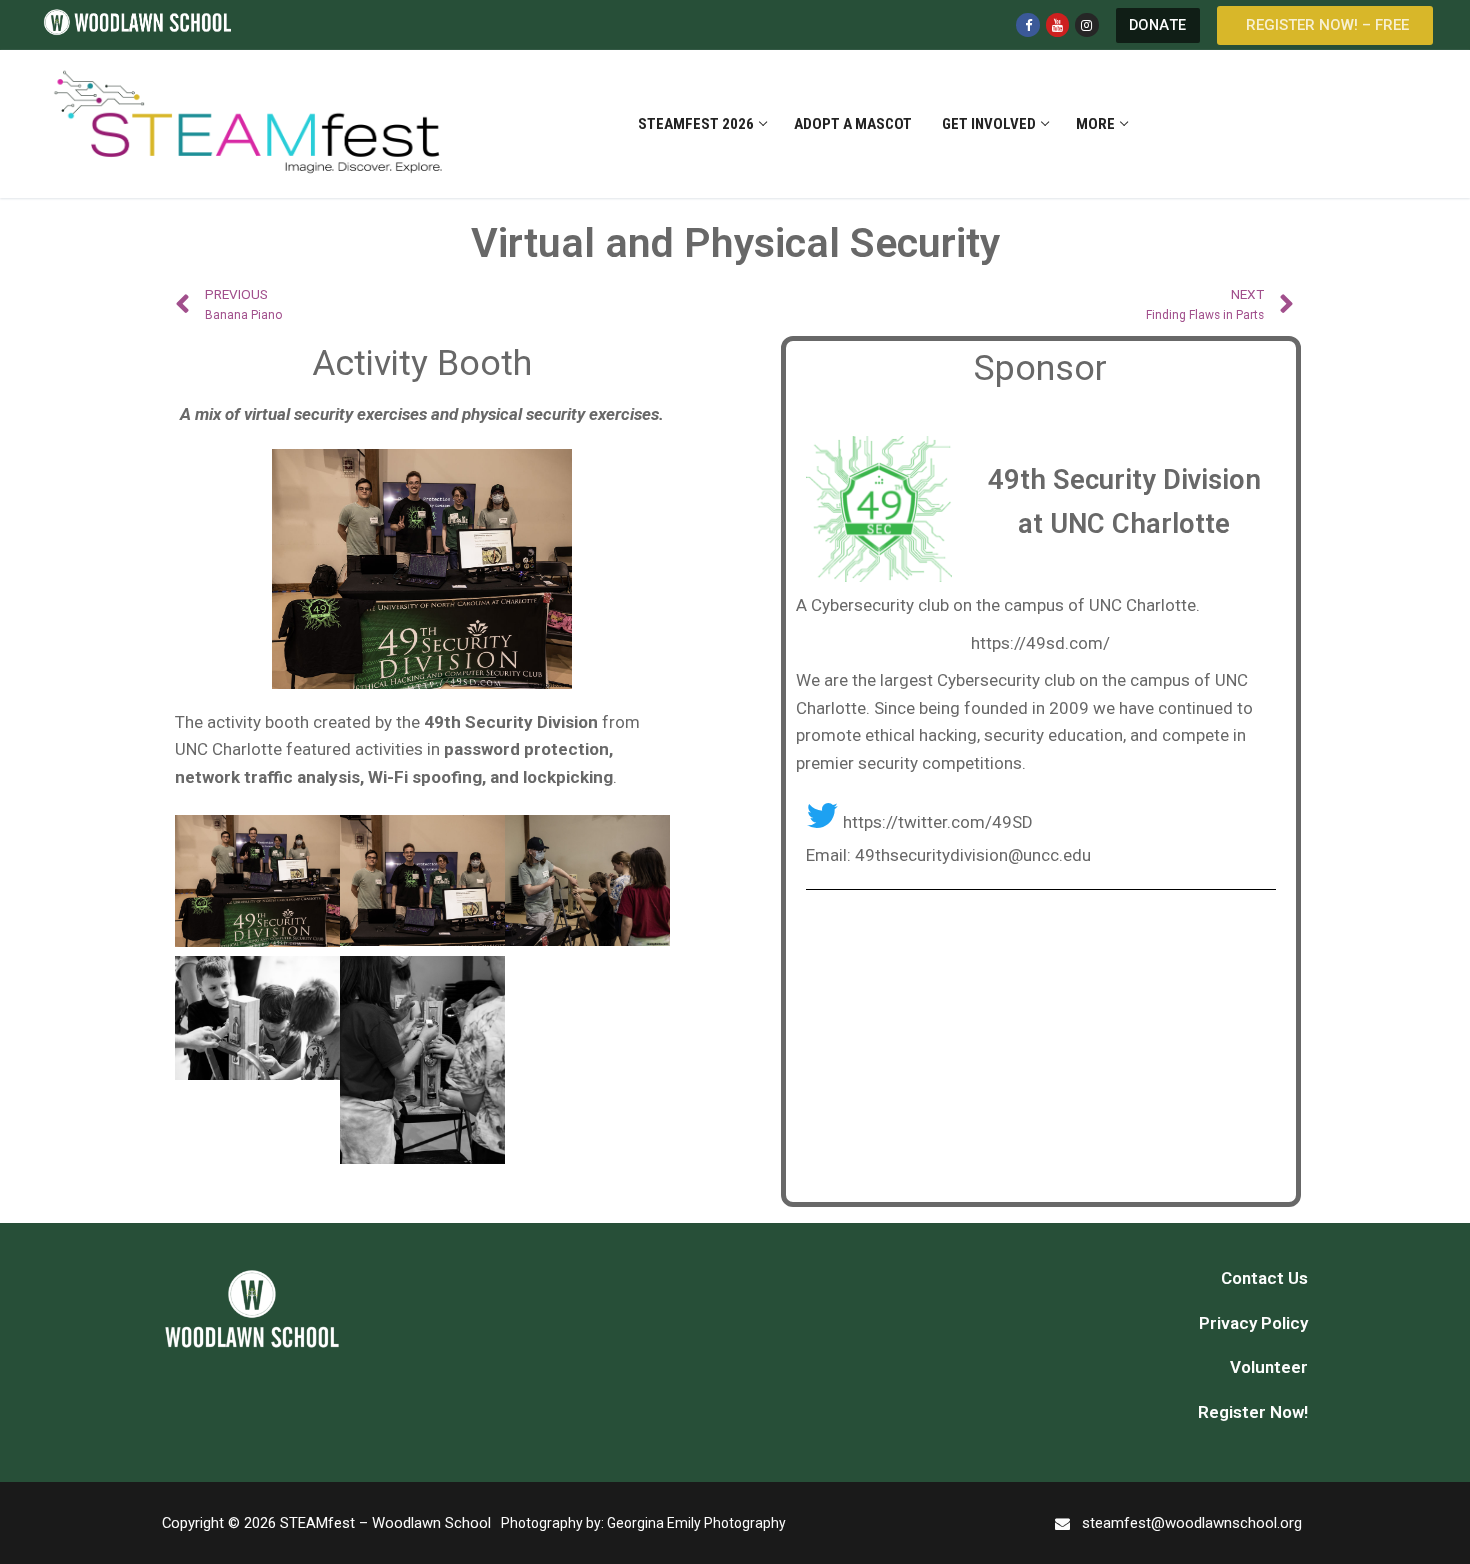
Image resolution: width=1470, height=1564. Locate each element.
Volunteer (1269, 1367)
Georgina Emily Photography (696, 1523)
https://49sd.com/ (1040, 643)
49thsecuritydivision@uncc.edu (973, 855)
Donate (1158, 25)
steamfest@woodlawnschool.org (1192, 1523)
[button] (1325, 25)
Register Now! (1253, 1412)
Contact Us (1264, 1278)
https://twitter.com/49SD (938, 822)
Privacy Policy (1253, 1323)
